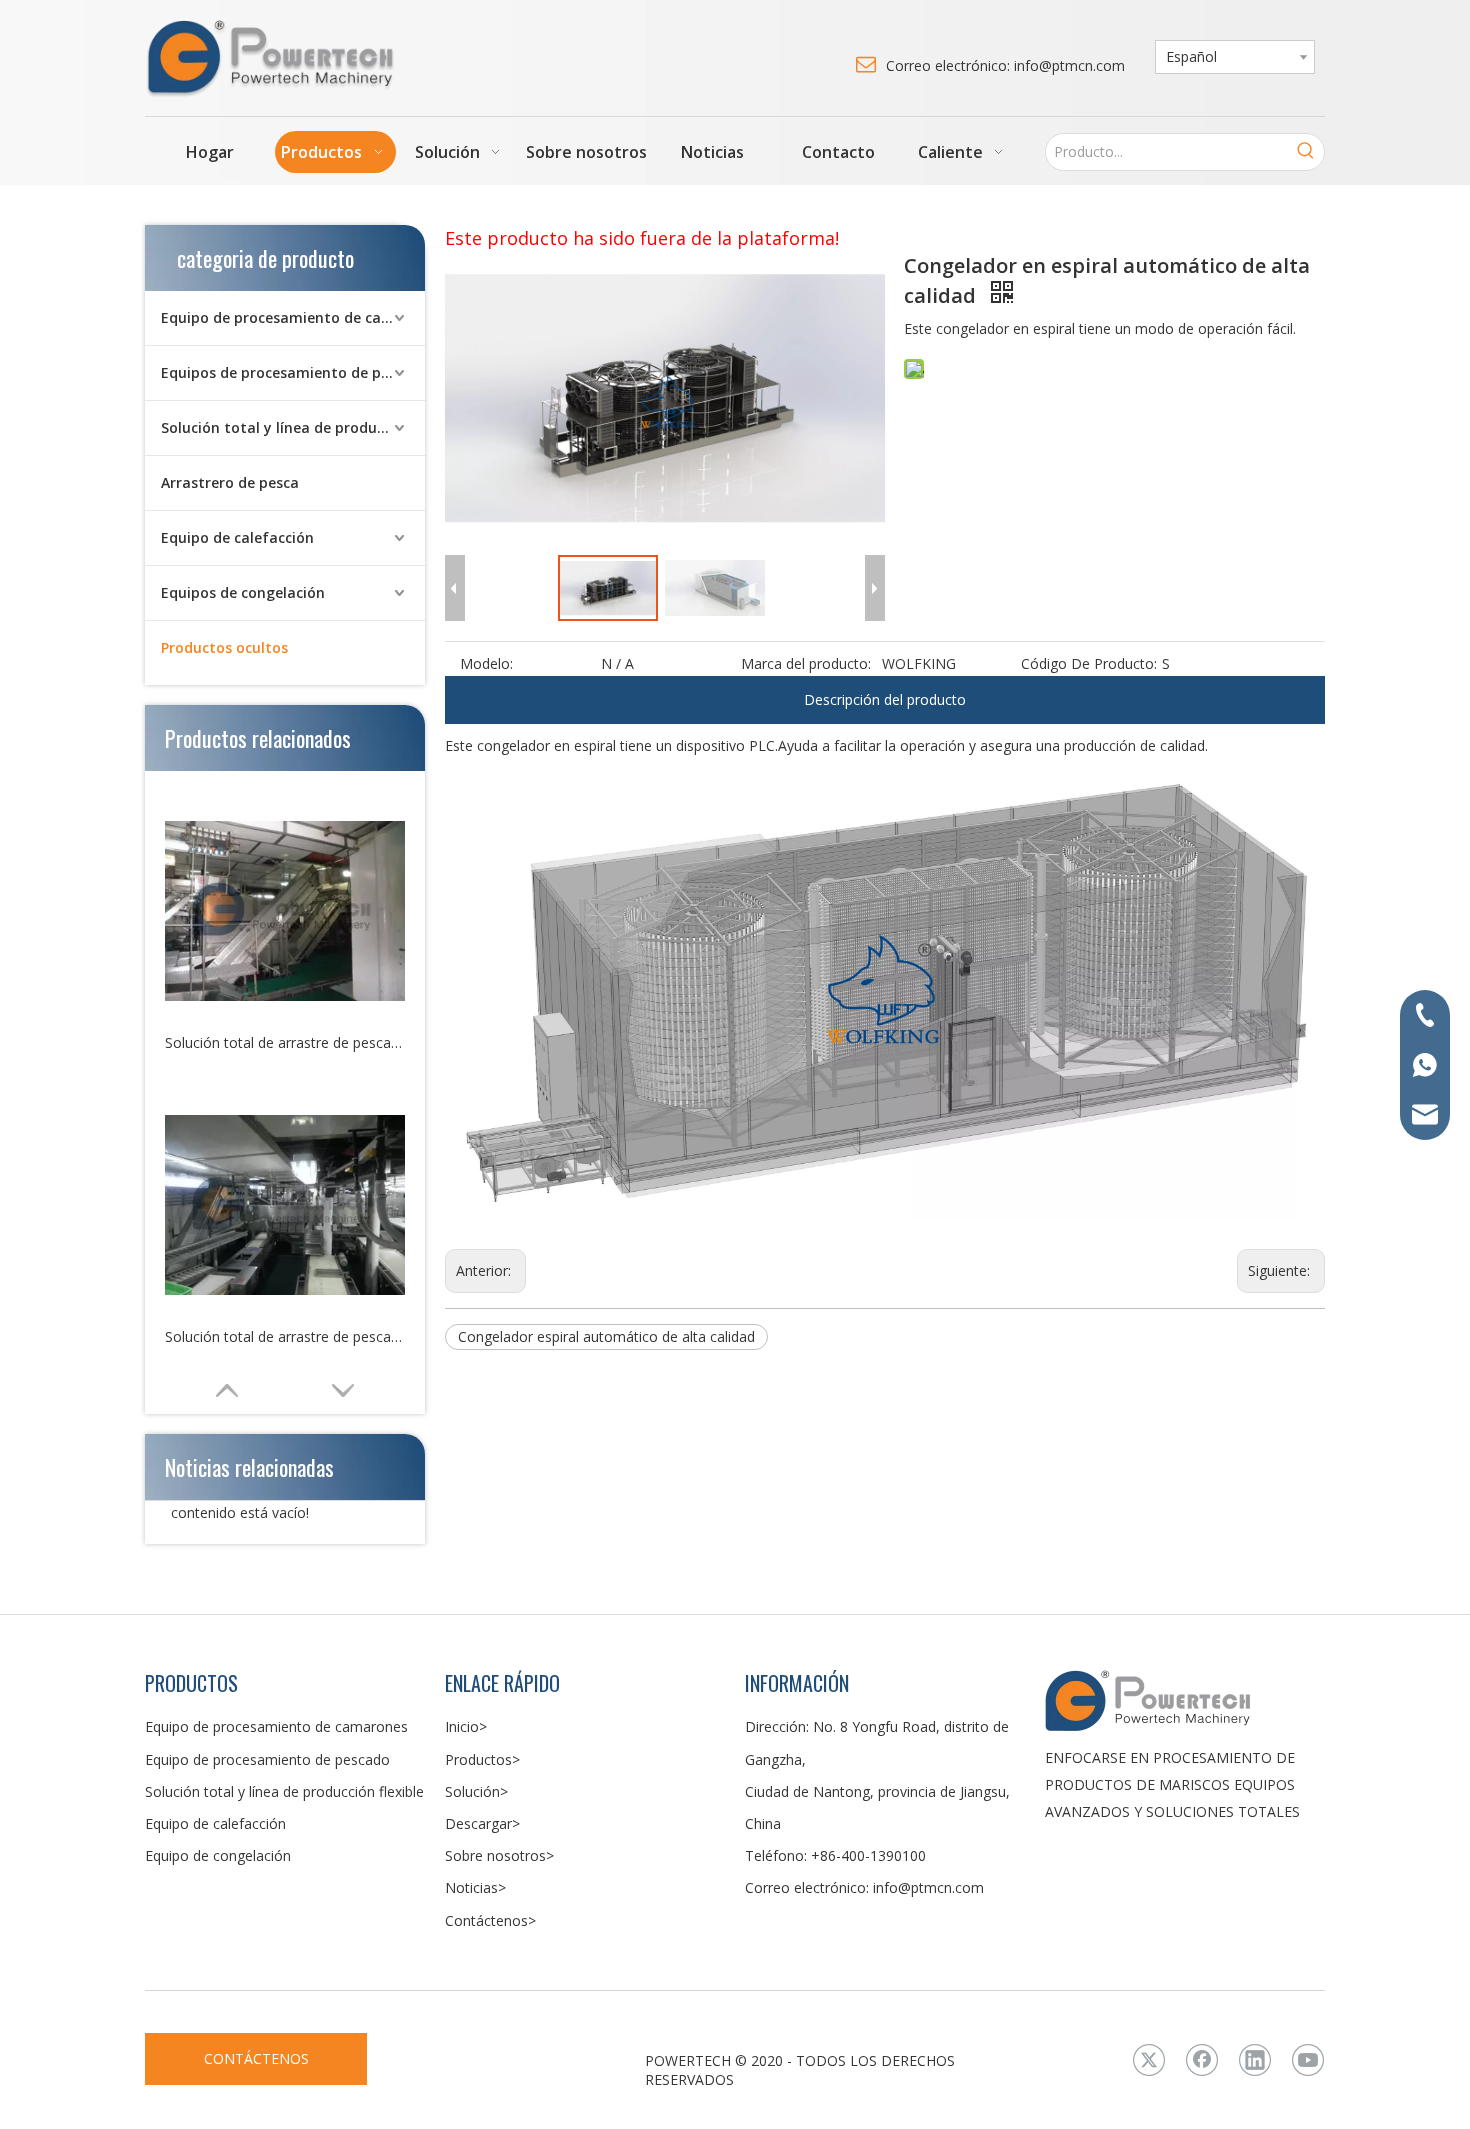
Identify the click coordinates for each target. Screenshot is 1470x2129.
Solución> (476, 1791)
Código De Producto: (1089, 663)
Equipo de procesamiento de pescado (267, 1759)
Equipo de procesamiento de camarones (293, 317)
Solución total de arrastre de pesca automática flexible (285, 1042)
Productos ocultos (224, 647)
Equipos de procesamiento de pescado (293, 372)
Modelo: (486, 663)
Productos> (482, 1759)
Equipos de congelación (243, 592)
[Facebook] (1202, 2060)
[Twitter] (1149, 2060)
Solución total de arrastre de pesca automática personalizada (285, 1336)
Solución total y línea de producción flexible (293, 427)
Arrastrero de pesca (230, 482)
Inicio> (466, 1726)
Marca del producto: (806, 663)
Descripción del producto (885, 699)
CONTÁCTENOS (256, 2058)
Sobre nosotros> (499, 1855)
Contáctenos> (490, 1920)
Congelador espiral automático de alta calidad (606, 1336)
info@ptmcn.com (928, 1887)
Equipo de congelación (218, 1855)
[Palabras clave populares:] (1306, 152)
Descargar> (482, 1823)
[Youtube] (1308, 2060)
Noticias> (475, 1887)
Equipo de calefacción (237, 537)
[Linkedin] (1255, 2060)
